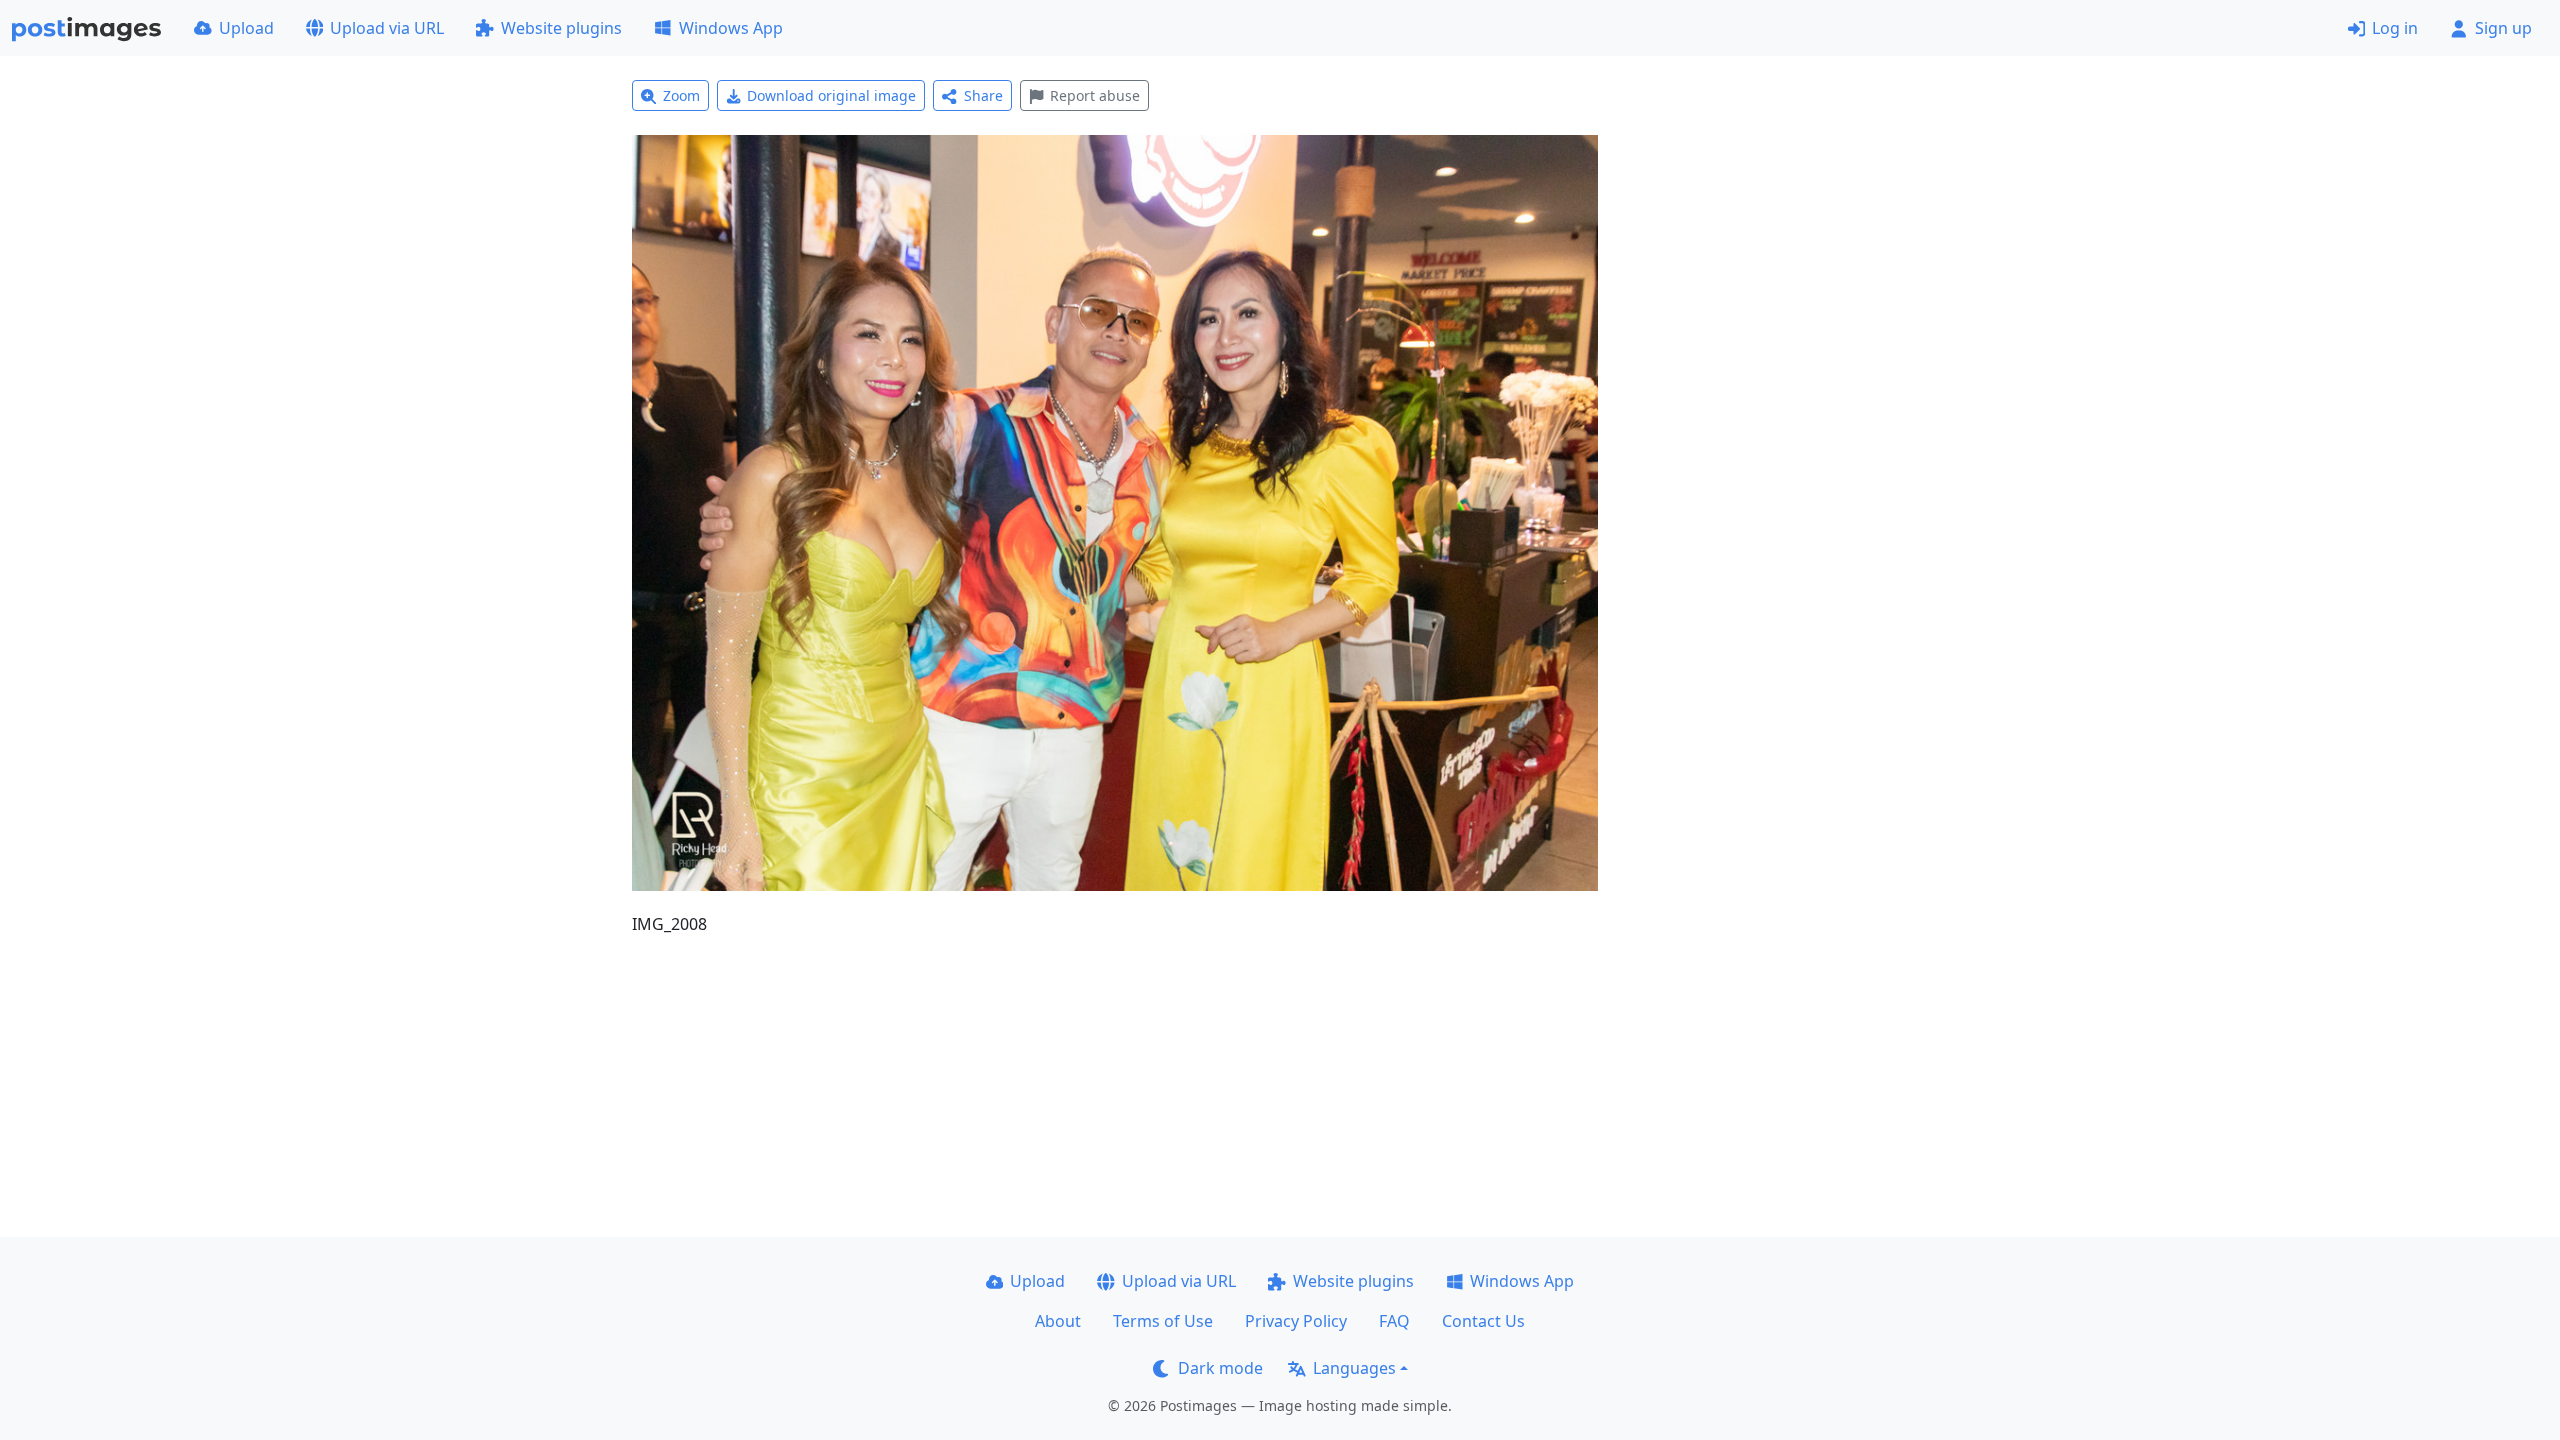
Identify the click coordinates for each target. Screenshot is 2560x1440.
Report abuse (1095, 95)
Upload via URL (387, 28)
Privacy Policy (1296, 1321)
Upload (246, 28)
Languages (1354, 1368)
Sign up (2503, 28)
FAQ (1394, 1321)
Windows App (731, 28)
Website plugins (561, 28)
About (1058, 1321)
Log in (2395, 28)
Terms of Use (1163, 1321)
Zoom (681, 95)
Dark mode (1220, 1368)
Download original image (831, 95)
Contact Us (1483, 1321)
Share (983, 95)
